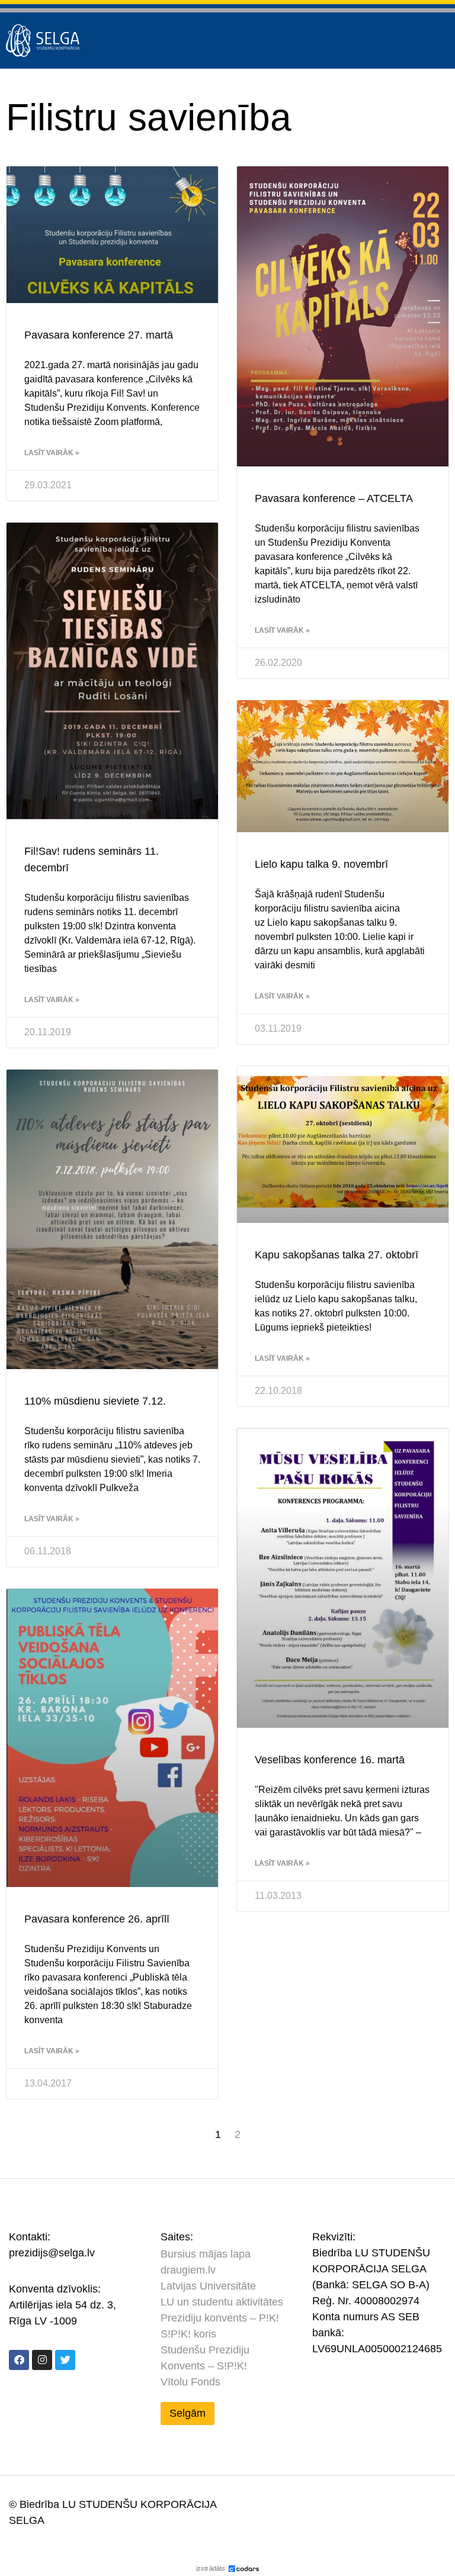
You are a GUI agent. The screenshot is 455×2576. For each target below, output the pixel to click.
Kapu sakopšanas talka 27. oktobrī (337, 1255)
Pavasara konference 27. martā (99, 335)
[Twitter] (65, 2360)
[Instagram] (42, 2360)
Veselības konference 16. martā (330, 1760)
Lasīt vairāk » (52, 453)
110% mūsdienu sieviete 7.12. (95, 1401)
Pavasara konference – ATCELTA (334, 498)
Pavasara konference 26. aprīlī (97, 1919)
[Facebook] (19, 2360)
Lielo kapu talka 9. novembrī (321, 864)
